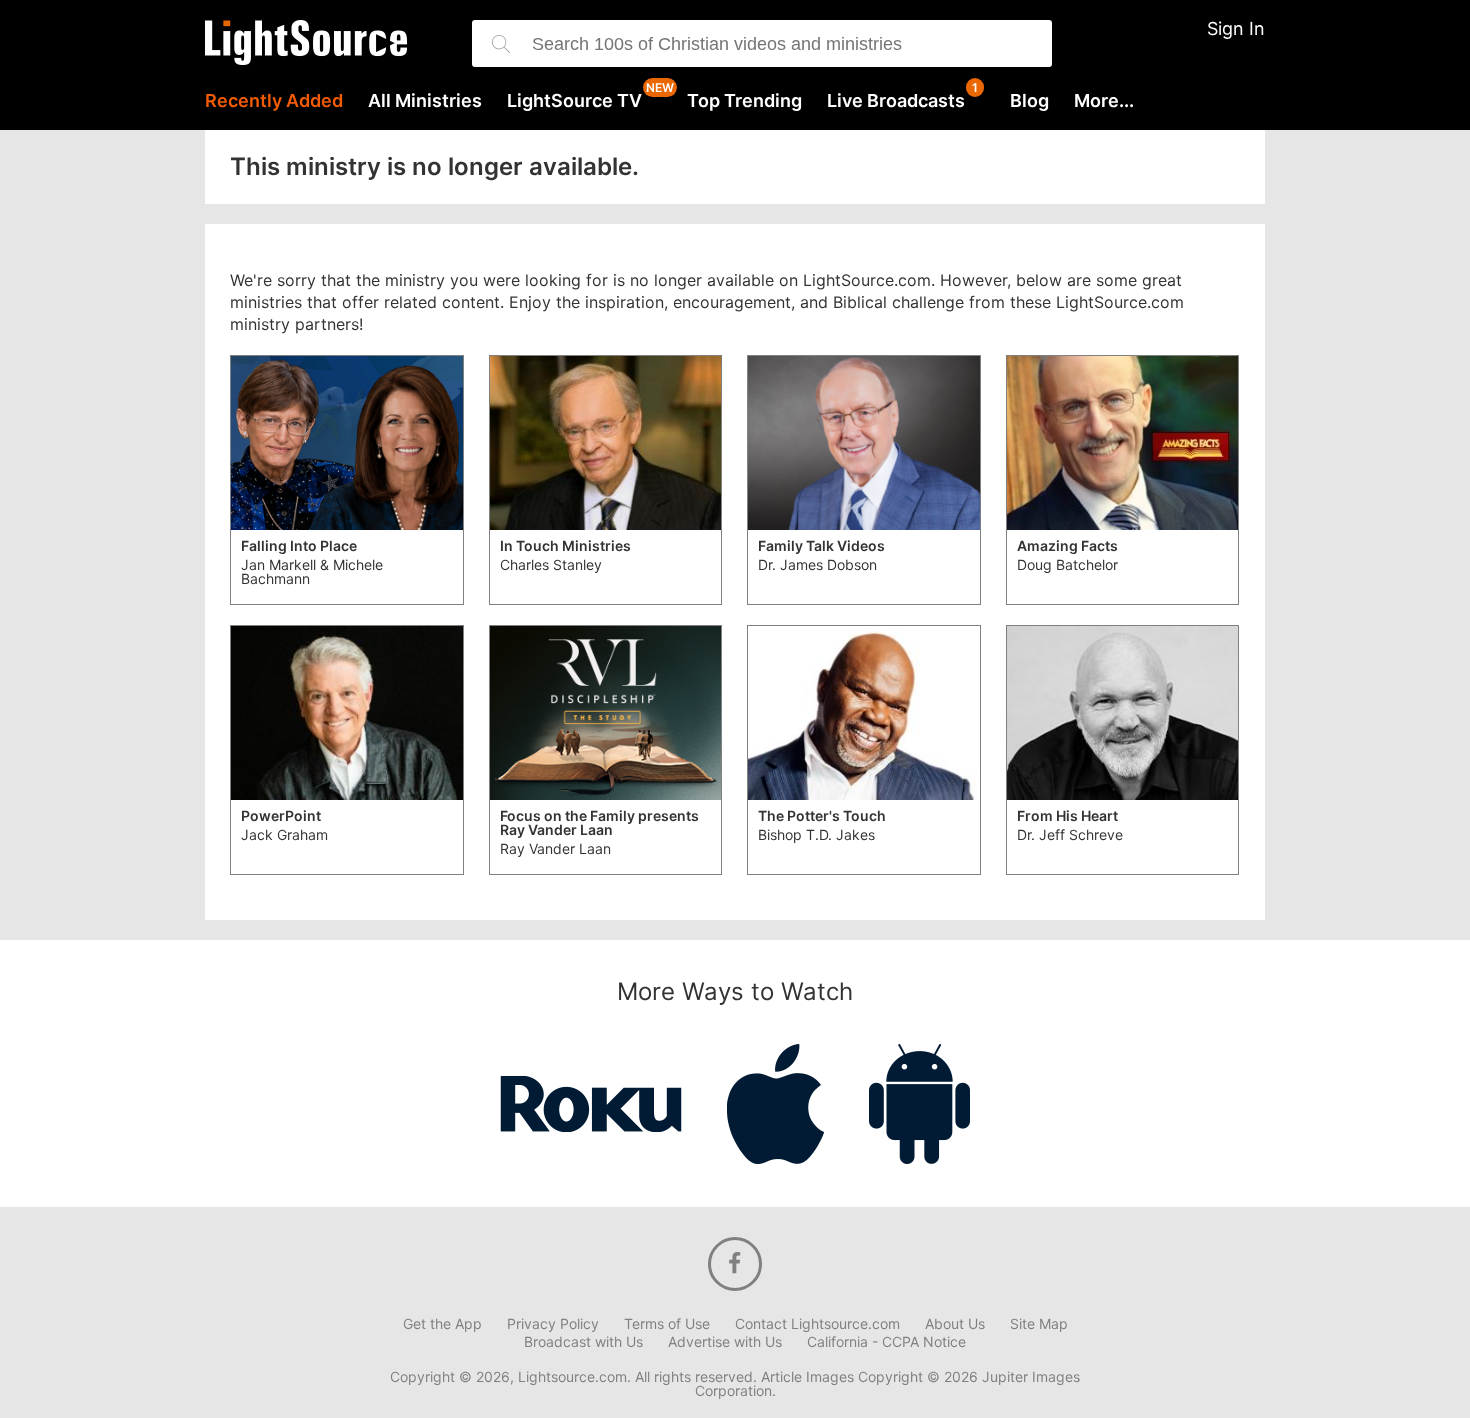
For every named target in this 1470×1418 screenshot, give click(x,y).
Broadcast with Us (583, 1342)
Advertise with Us (725, 1342)
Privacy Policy (553, 1324)
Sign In (1236, 28)
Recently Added (274, 101)
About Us (955, 1324)
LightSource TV (574, 101)
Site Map (1039, 1324)
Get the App (442, 1324)
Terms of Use (667, 1324)
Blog (1029, 101)
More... (1104, 101)
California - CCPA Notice (886, 1342)
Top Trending (744, 101)
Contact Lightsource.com (817, 1324)
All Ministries (425, 101)
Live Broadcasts (896, 101)
